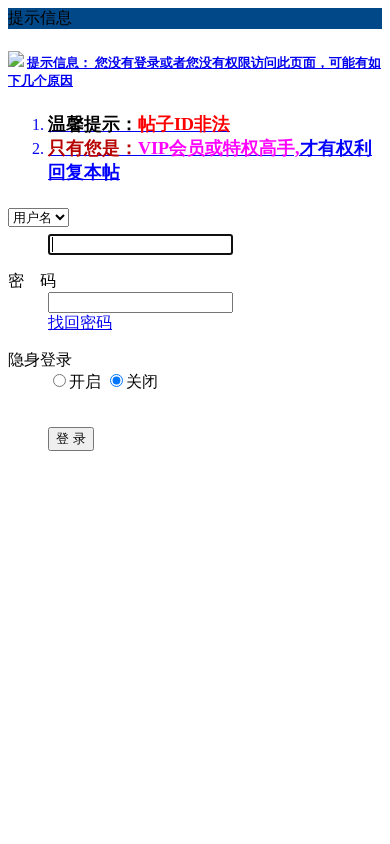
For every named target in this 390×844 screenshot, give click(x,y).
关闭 (142, 381)
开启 (85, 381)
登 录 (71, 438)
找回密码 (80, 322)
